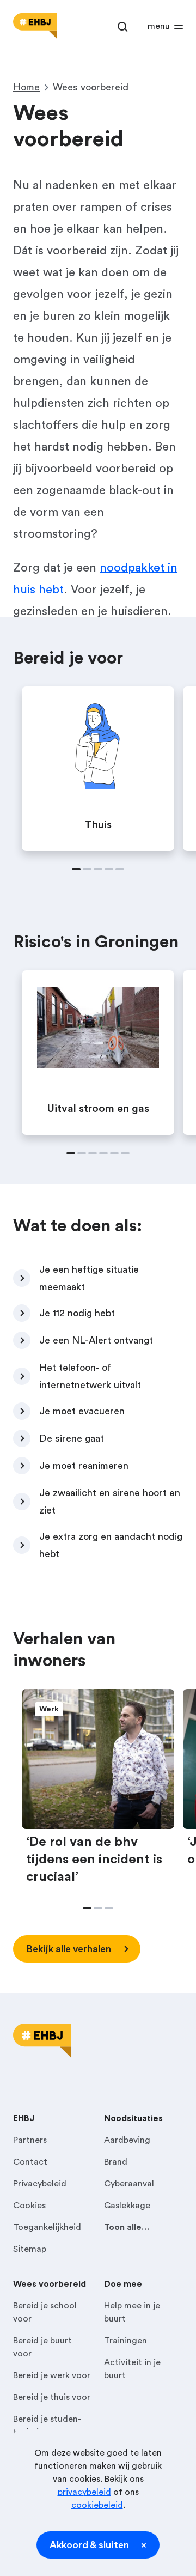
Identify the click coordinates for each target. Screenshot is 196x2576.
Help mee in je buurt (132, 2312)
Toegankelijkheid (47, 2227)
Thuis (98, 825)
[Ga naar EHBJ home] (35, 26)
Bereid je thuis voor (52, 2397)
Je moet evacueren (82, 1411)
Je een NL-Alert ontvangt (96, 1340)
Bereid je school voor (45, 2312)
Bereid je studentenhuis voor (47, 2426)
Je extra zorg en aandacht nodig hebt (111, 1545)
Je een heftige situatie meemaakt (89, 1278)
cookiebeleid (97, 2505)
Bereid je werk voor (52, 2375)
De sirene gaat (72, 1438)
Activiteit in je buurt (132, 2369)
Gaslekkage (127, 2206)
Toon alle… (127, 2227)
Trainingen (125, 2341)
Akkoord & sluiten (89, 2545)
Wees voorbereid (50, 2284)
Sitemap (30, 2249)
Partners (30, 2140)
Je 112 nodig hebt (77, 1313)
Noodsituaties (133, 2118)
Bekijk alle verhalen (69, 1949)
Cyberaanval (129, 2184)
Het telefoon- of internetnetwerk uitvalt (90, 1376)
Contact (30, 2162)
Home (26, 87)
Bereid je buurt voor (42, 2347)
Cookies (29, 2206)
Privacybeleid (40, 2184)
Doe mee (123, 2284)
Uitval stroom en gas (98, 1109)
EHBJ (24, 2118)
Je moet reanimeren (84, 1466)
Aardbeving (127, 2140)
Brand (116, 2162)
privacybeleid (84, 2492)
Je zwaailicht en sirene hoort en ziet (110, 1502)
